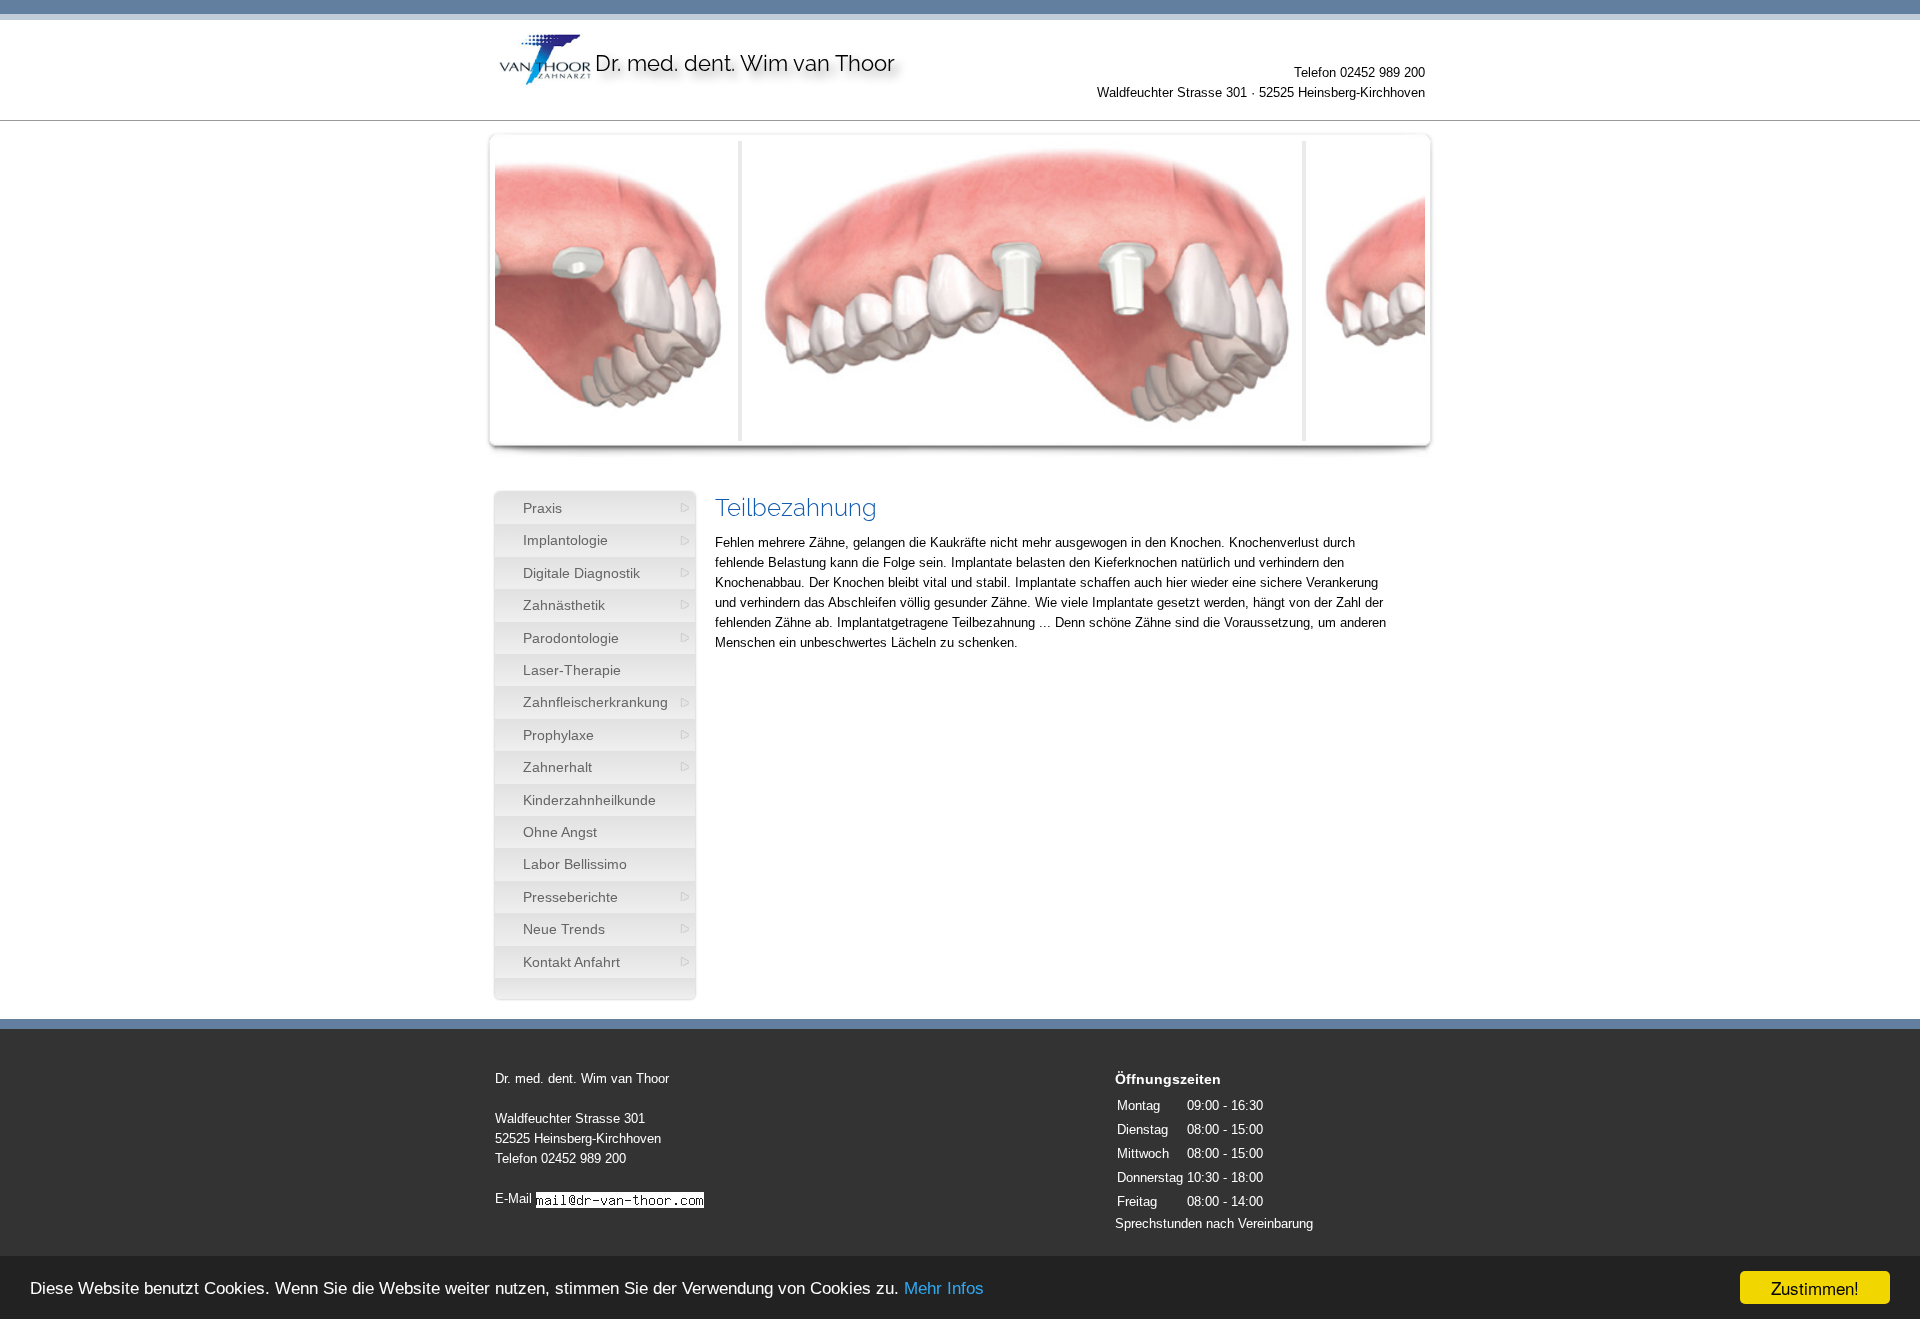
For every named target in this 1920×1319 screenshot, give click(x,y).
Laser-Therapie (572, 670)
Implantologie (565, 540)
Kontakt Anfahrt (571, 962)
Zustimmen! (1815, 1287)
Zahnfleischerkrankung (595, 702)
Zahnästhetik (564, 605)
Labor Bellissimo (575, 864)
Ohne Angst (560, 832)
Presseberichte (570, 897)
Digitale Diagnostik (581, 573)
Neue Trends (564, 929)
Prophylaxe (558, 735)
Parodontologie (571, 638)
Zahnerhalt (557, 767)
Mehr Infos (944, 1288)
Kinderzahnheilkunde (589, 800)
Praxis (542, 508)
